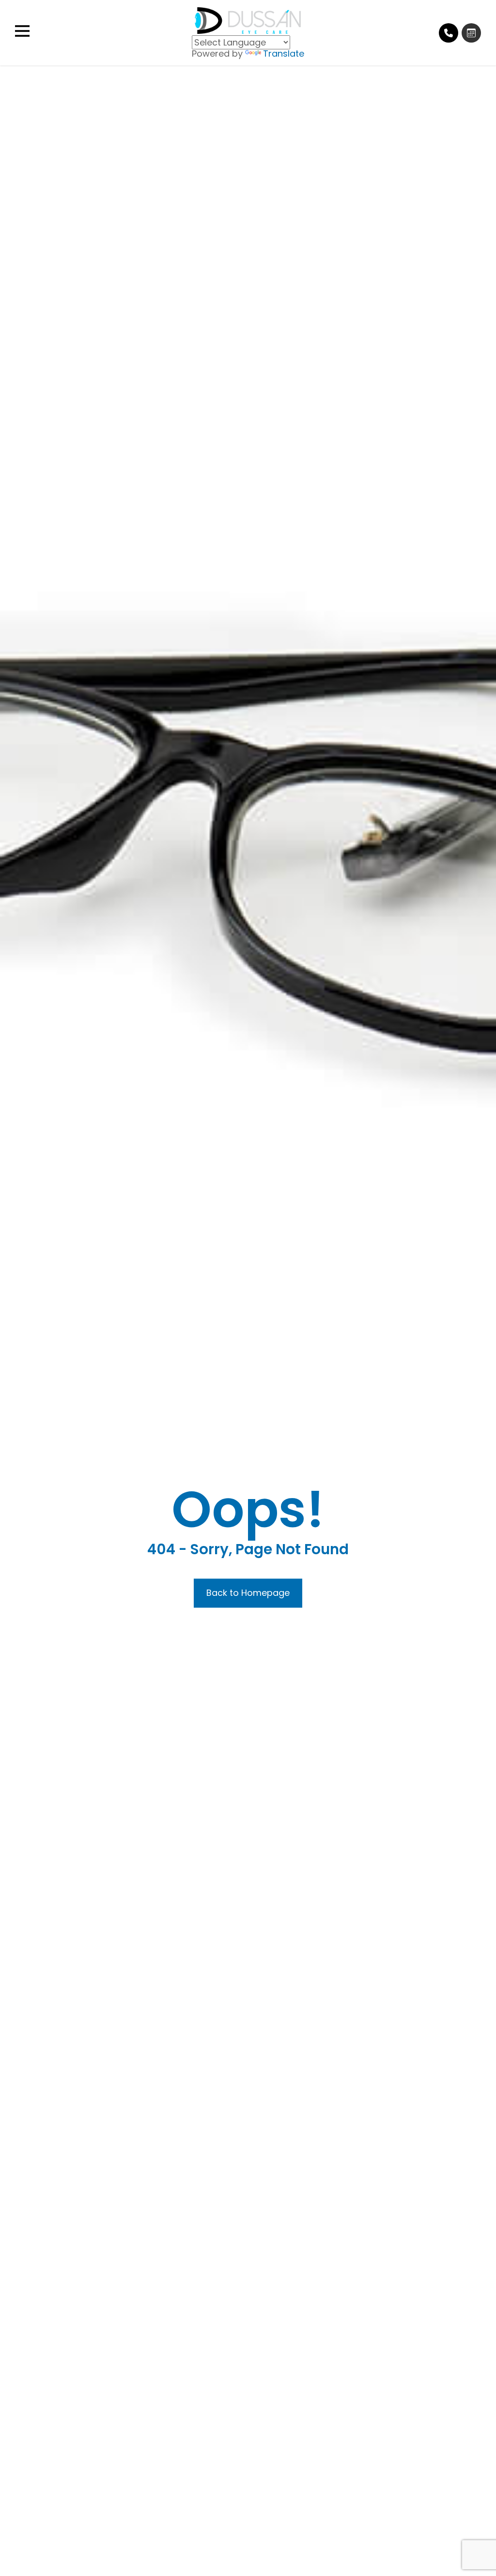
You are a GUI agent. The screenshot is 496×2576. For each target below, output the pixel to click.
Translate (284, 53)
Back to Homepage (248, 1593)
